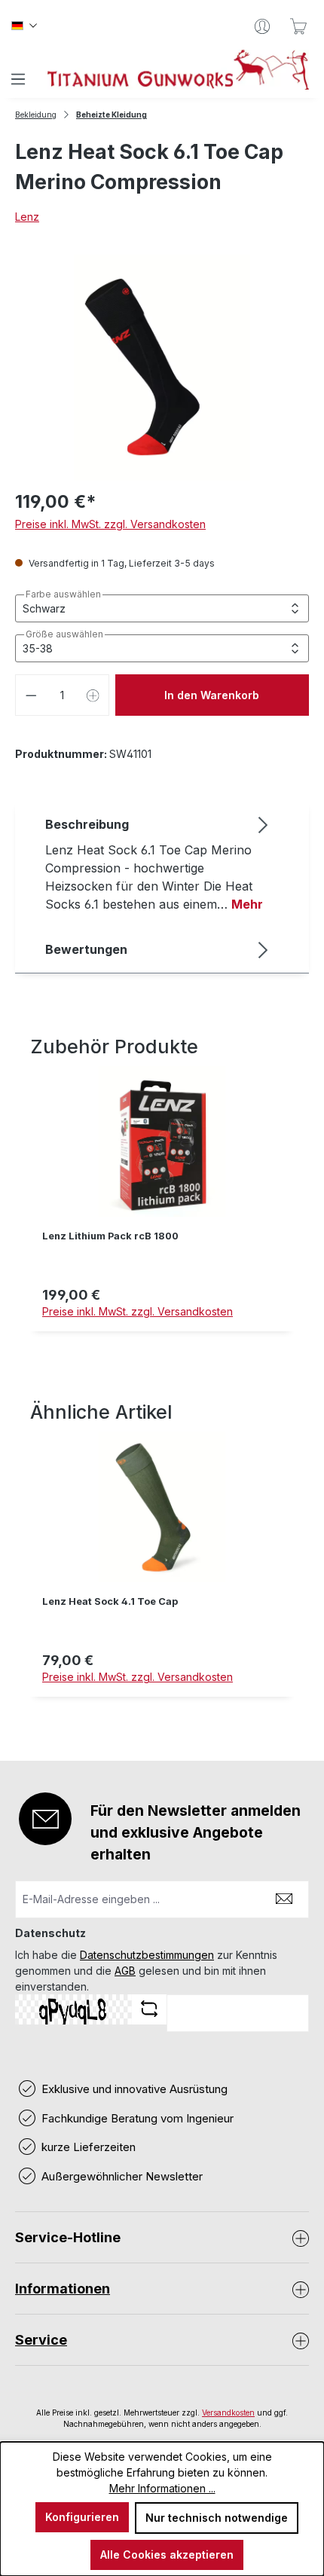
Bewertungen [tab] (86, 949)
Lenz (27, 217)
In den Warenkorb (212, 695)
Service (41, 2340)
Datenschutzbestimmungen (147, 1955)
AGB (125, 1971)
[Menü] (18, 79)
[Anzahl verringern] (31, 695)
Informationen (63, 2289)
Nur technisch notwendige (217, 2518)
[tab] (158, 863)
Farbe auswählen (63, 594)
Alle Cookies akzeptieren (167, 2555)
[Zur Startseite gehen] (178, 70)
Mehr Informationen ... (162, 2488)
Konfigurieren (82, 2517)
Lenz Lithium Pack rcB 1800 (110, 1236)
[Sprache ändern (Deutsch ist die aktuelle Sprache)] (24, 26)
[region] (162, 1207)
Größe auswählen (64, 634)
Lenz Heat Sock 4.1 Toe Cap (110, 1601)
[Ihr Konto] (262, 26)
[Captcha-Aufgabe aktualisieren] (149, 2009)
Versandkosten (228, 2413)
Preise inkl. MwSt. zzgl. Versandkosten (110, 524)
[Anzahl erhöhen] (93, 695)
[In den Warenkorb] (162, 1340)
